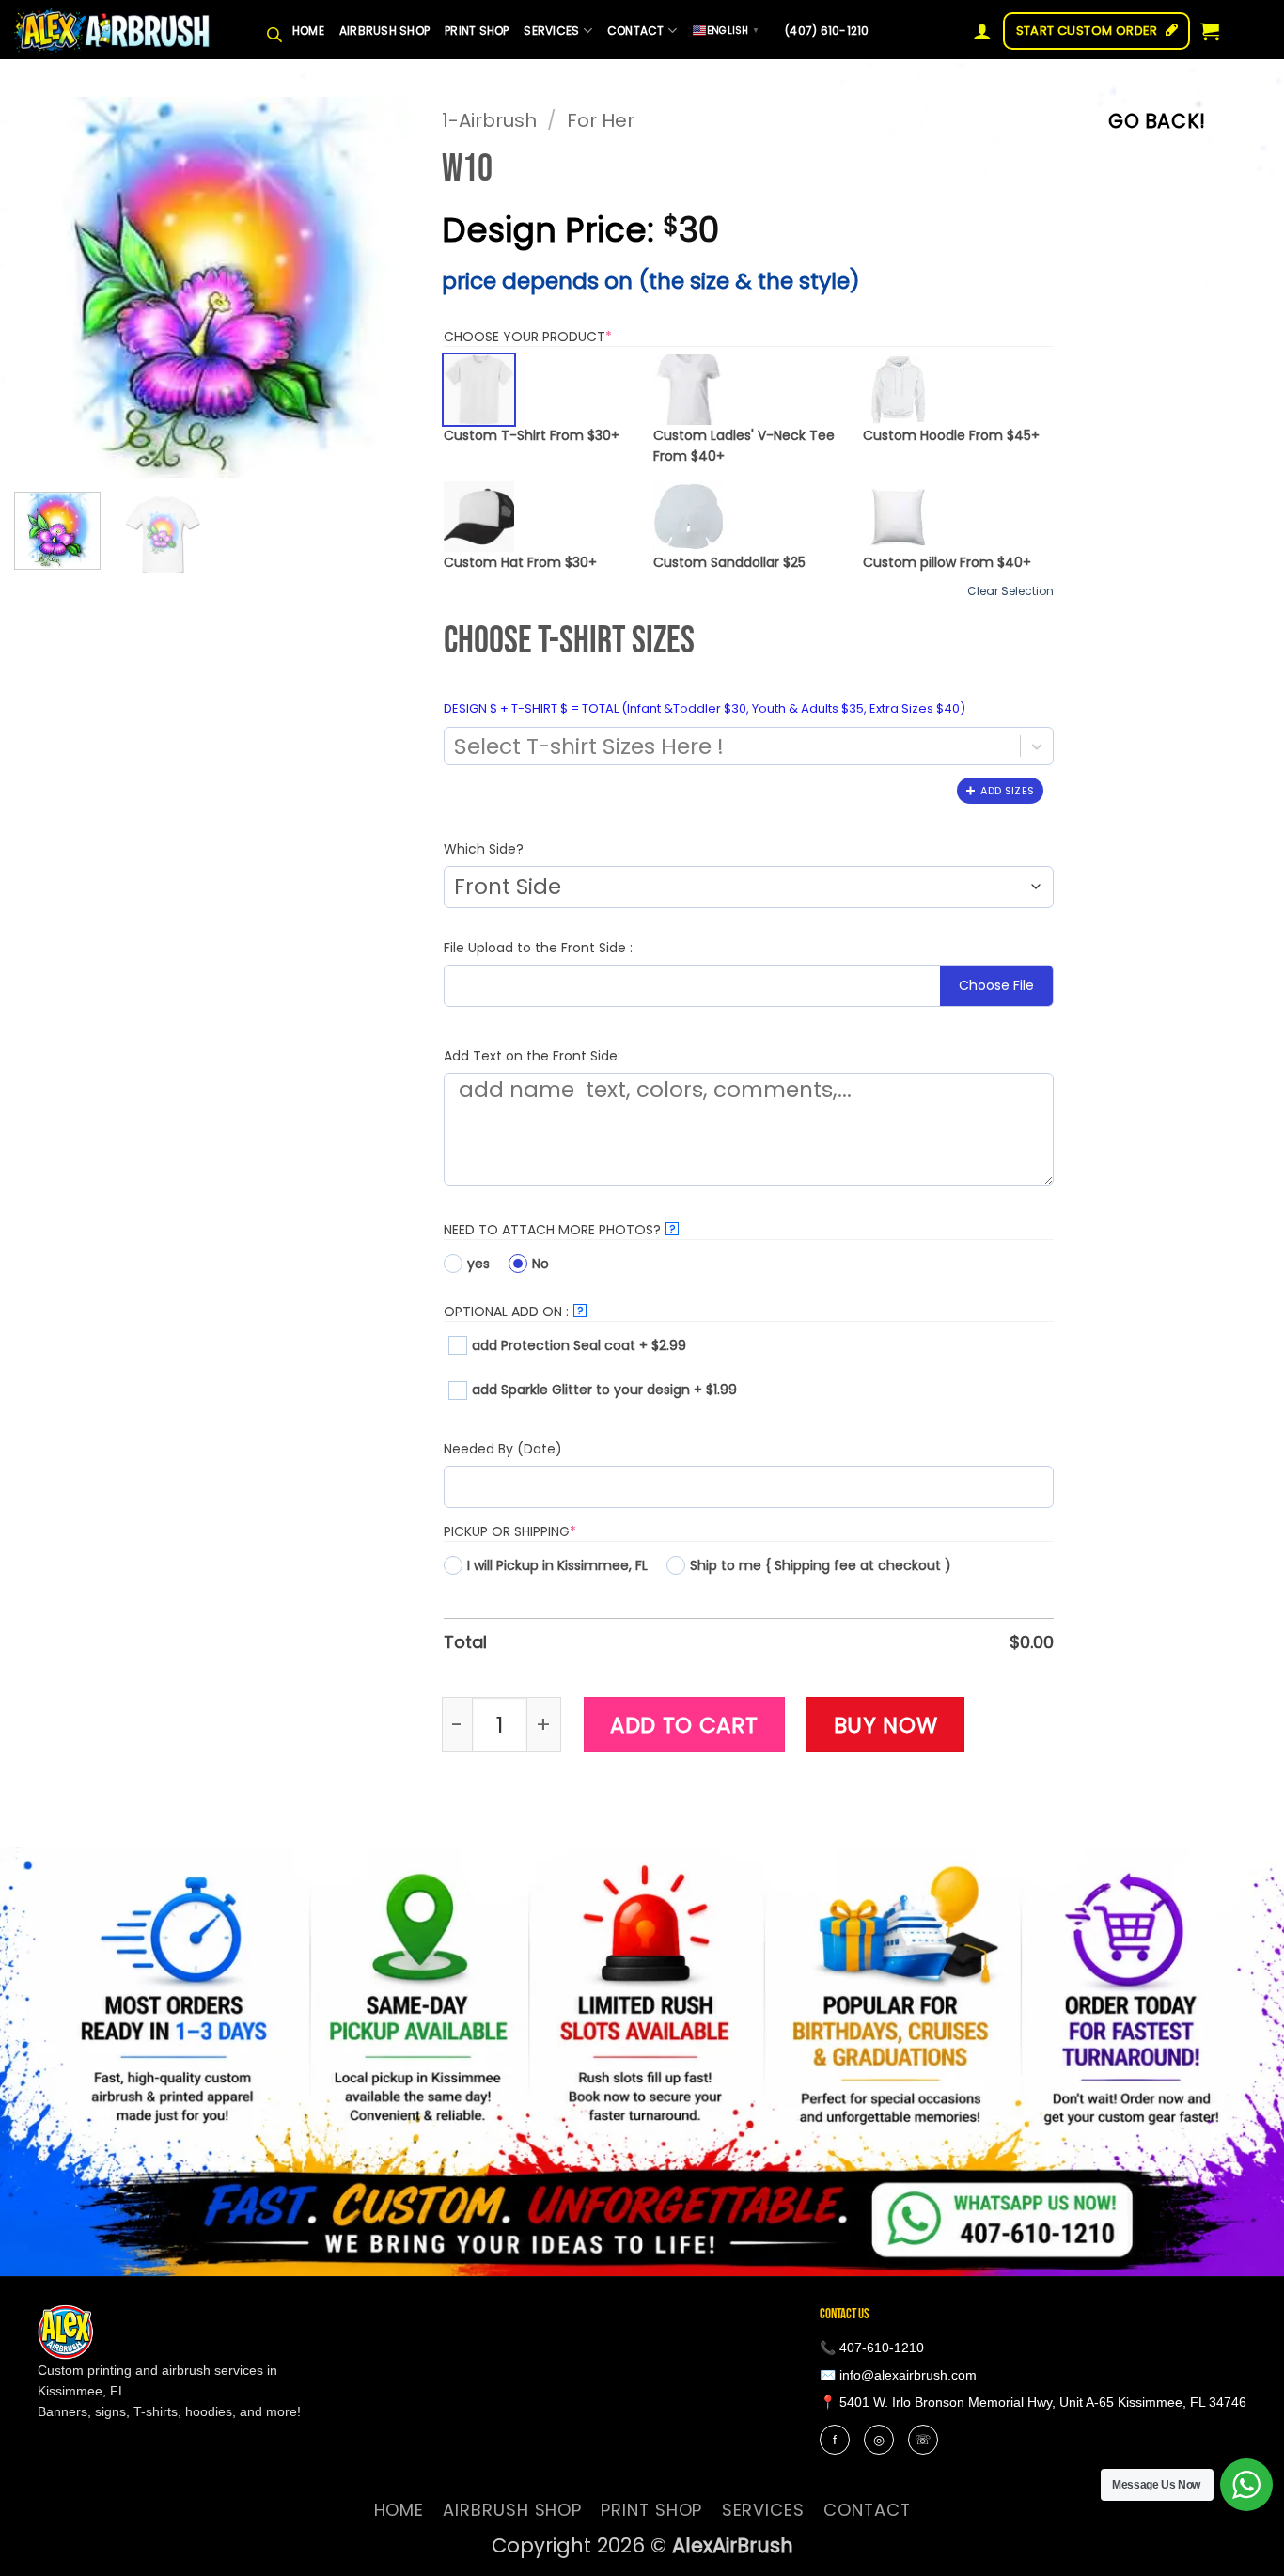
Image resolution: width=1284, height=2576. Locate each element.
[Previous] (46, 287)
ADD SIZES (1007, 791)
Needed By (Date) (503, 1449)
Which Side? (484, 849)
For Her (601, 120)
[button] (982, 31)
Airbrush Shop (384, 31)
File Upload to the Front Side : (538, 948)
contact (636, 31)
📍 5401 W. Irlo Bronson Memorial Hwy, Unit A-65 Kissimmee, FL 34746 (1033, 2402)
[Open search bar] (274, 31)
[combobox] (728, 746)
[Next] (383, 287)
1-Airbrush (489, 120)
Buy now (886, 1725)
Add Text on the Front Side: (532, 1056)
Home (308, 31)
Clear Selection (1010, 591)
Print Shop (477, 31)
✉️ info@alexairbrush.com (898, 2375)
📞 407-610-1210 (872, 2348)
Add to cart (684, 1725)
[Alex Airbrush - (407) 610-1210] (113, 31)
